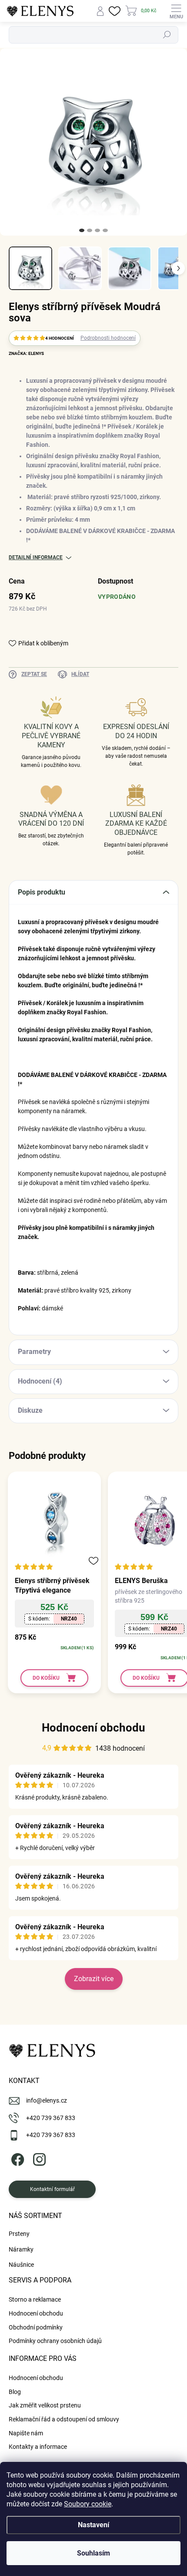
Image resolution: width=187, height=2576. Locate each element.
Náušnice (21, 2265)
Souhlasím (93, 2553)
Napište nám (26, 2433)
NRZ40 (69, 1619)
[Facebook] (16, 2158)
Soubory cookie (88, 2504)
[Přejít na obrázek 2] (90, 230)
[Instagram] (38, 2158)
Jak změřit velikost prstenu (45, 2405)
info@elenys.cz (47, 2100)
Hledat (167, 35)
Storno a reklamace (35, 2299)
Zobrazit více (94, 1979)
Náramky (21, 2249)
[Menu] (176, 11)
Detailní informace (36, 557)
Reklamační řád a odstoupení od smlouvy (64, 2419)
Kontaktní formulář (52, 2189)
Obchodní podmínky (36, 2327)
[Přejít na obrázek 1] (82, 230)
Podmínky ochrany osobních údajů (55, 2341)
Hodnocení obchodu (93, 1728)
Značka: (26, 353)
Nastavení (93, 2525)
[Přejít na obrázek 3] (97, 230)
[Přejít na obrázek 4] (105, 230)
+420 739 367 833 (51, 2118)
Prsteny (19, 2234)
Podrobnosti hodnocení (108, 338)
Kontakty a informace (38, 2447)
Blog (15, 2392)
